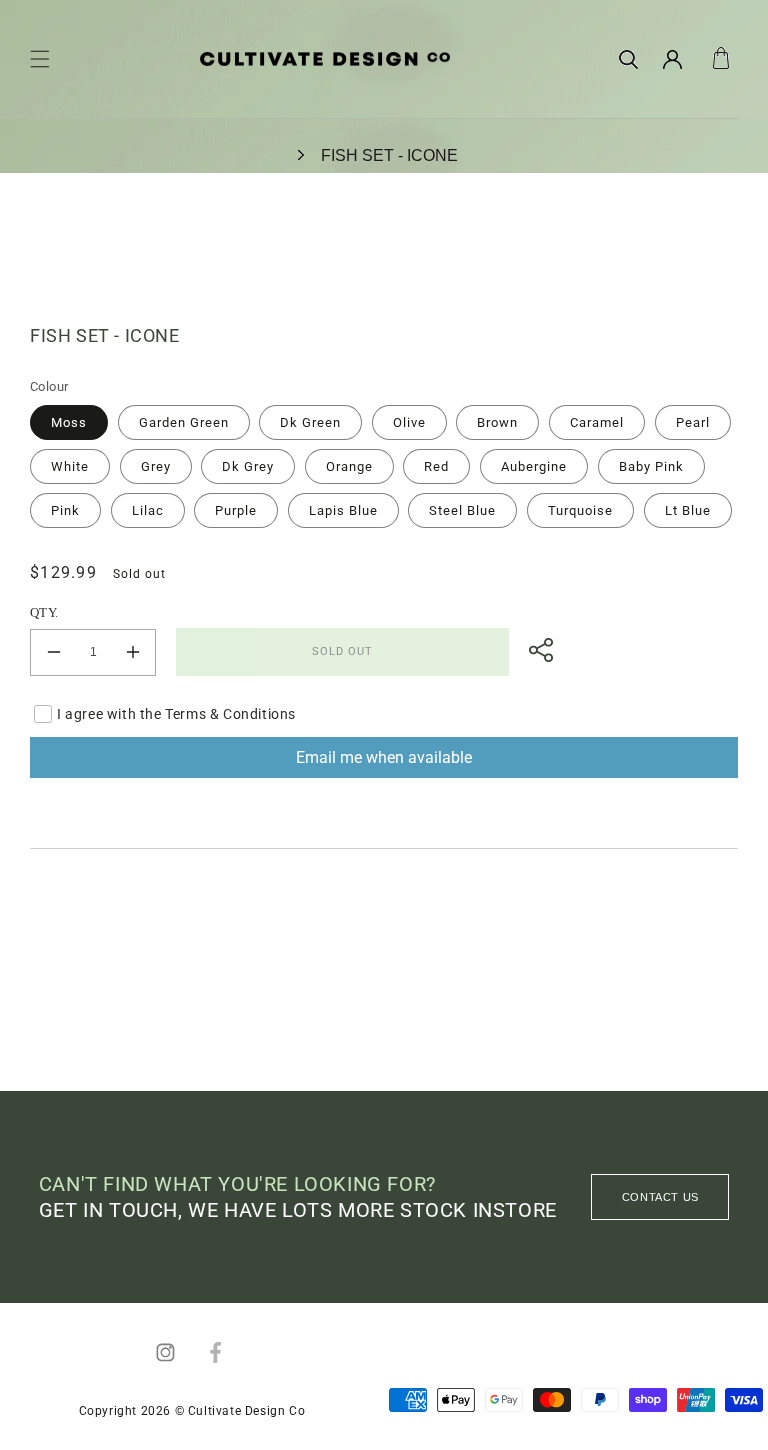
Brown (497, 422)
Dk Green (310, 422)
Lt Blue (688, 510)
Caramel (597, 422)
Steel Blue (462, 510)
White (70, 466)
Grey (156, 466)
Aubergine (534, 466)
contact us (660, 1197)
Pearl (693, 422)
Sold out (342, 651)
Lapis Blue (343, 510)
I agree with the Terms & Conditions (176, 714)
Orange (349, 466)
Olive (409, 422)
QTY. (44, 612)
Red (436, 466)
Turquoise (580, 510)
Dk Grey (248, 466)
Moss (69, 422)
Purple (236, 510)
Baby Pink (651, 466)
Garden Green (184, 422)
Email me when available (384, 757)
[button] (40, 59)
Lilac (148, 510)
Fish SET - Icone (389, 155)
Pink (65, 510)
